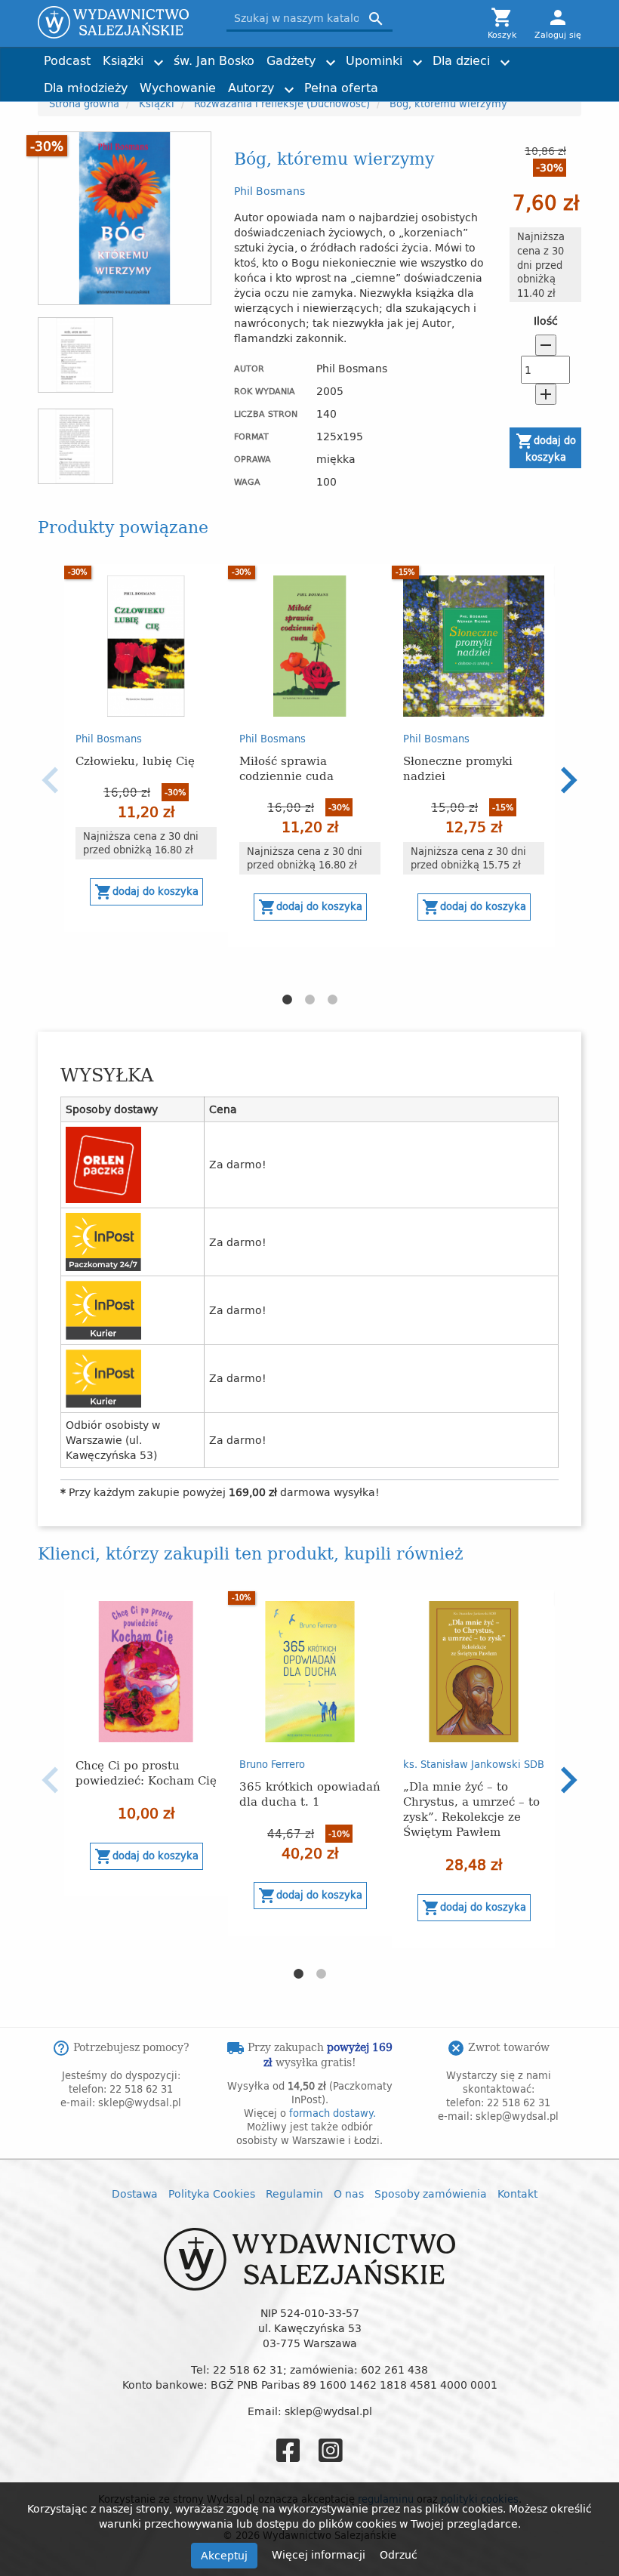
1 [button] (287, 1000)
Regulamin (294, 2193)
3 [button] (332, 1000)
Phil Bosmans (269, 191)
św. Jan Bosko (214, 60)
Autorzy (251, 88)
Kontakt (517, 2193)
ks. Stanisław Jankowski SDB (474, 1764)
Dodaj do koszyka (546, 448)
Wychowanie (178, 88)
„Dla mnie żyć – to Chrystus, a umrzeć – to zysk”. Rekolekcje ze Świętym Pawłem (471, 1808)
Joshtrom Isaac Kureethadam (496, 54)
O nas (349, 2193)
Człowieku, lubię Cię (135, 760)
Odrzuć (399, 2554)
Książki (123, 60)
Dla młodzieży (86, 88)
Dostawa (135, 2193)
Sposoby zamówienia (431, 2193)
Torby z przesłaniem (507, 81)
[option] (146, 748)
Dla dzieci (461, 60)
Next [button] (568, 780)
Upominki (374, 60)
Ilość (546, 321)
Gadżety (291, 60)
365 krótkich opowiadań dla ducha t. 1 (310, 1793)
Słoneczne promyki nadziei (458, 768)
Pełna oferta (341, 88)
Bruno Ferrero (272, 1764)
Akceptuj (224, 2555)
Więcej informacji (320, 2554)
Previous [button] (51, 780)
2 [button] (309, 1000)
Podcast (67, 60)
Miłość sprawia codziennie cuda (286, 768)
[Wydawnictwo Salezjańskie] (121, 22)
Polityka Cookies (212, 2193)
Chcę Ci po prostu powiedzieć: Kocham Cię (146, 1772)
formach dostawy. (333, 2113)
